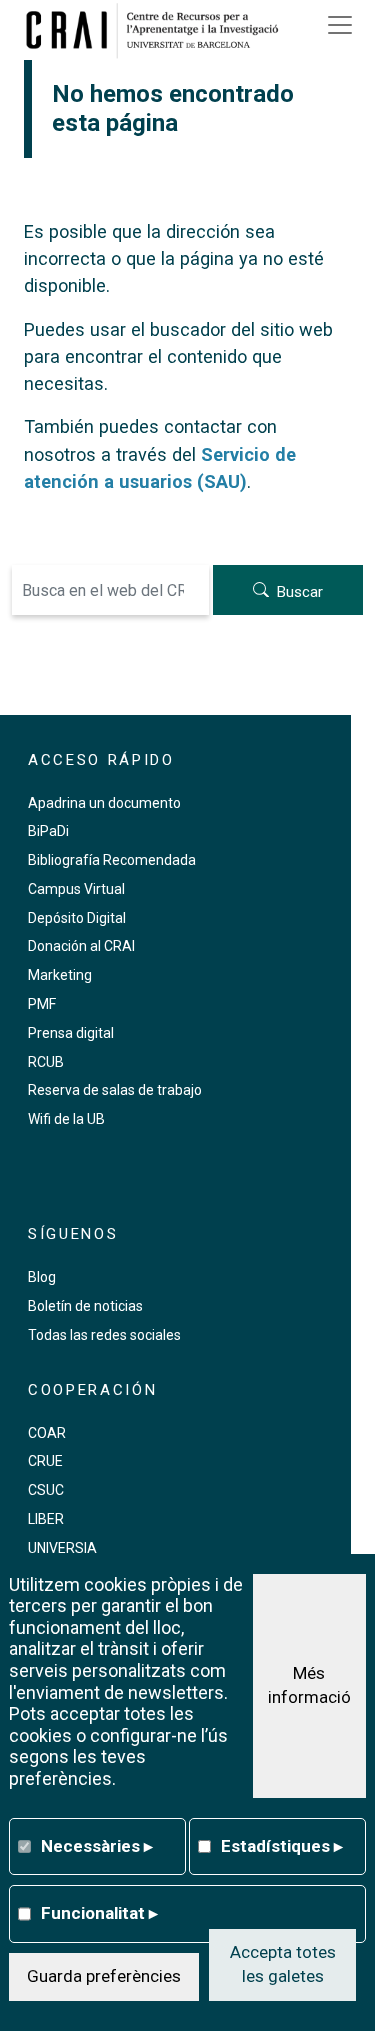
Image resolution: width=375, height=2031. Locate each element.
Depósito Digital (77, 918)
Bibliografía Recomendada (112, 860)
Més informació (309, 1685)
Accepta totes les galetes (283, 1964)
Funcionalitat (99, 1913)
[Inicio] (159, 30)
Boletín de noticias (85, 1306)
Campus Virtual (76, 889)
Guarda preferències (104, 1976)
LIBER (46, 1519)
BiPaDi (48, 831)
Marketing (60, 975)
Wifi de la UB (66, 1119)
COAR (47, 1433)
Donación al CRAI (81, 946)
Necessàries (97, 1846)
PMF (42, 1004)
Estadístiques (282, 1846)
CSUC (46, 1490)
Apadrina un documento (104, 803)
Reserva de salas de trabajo (115, 1090)
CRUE (45, 1461)
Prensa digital (71, 1033)
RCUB (46, 1062)
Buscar (300, 592)
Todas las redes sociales (104, 1335)
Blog (42, 1277)
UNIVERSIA (62, 1548)
